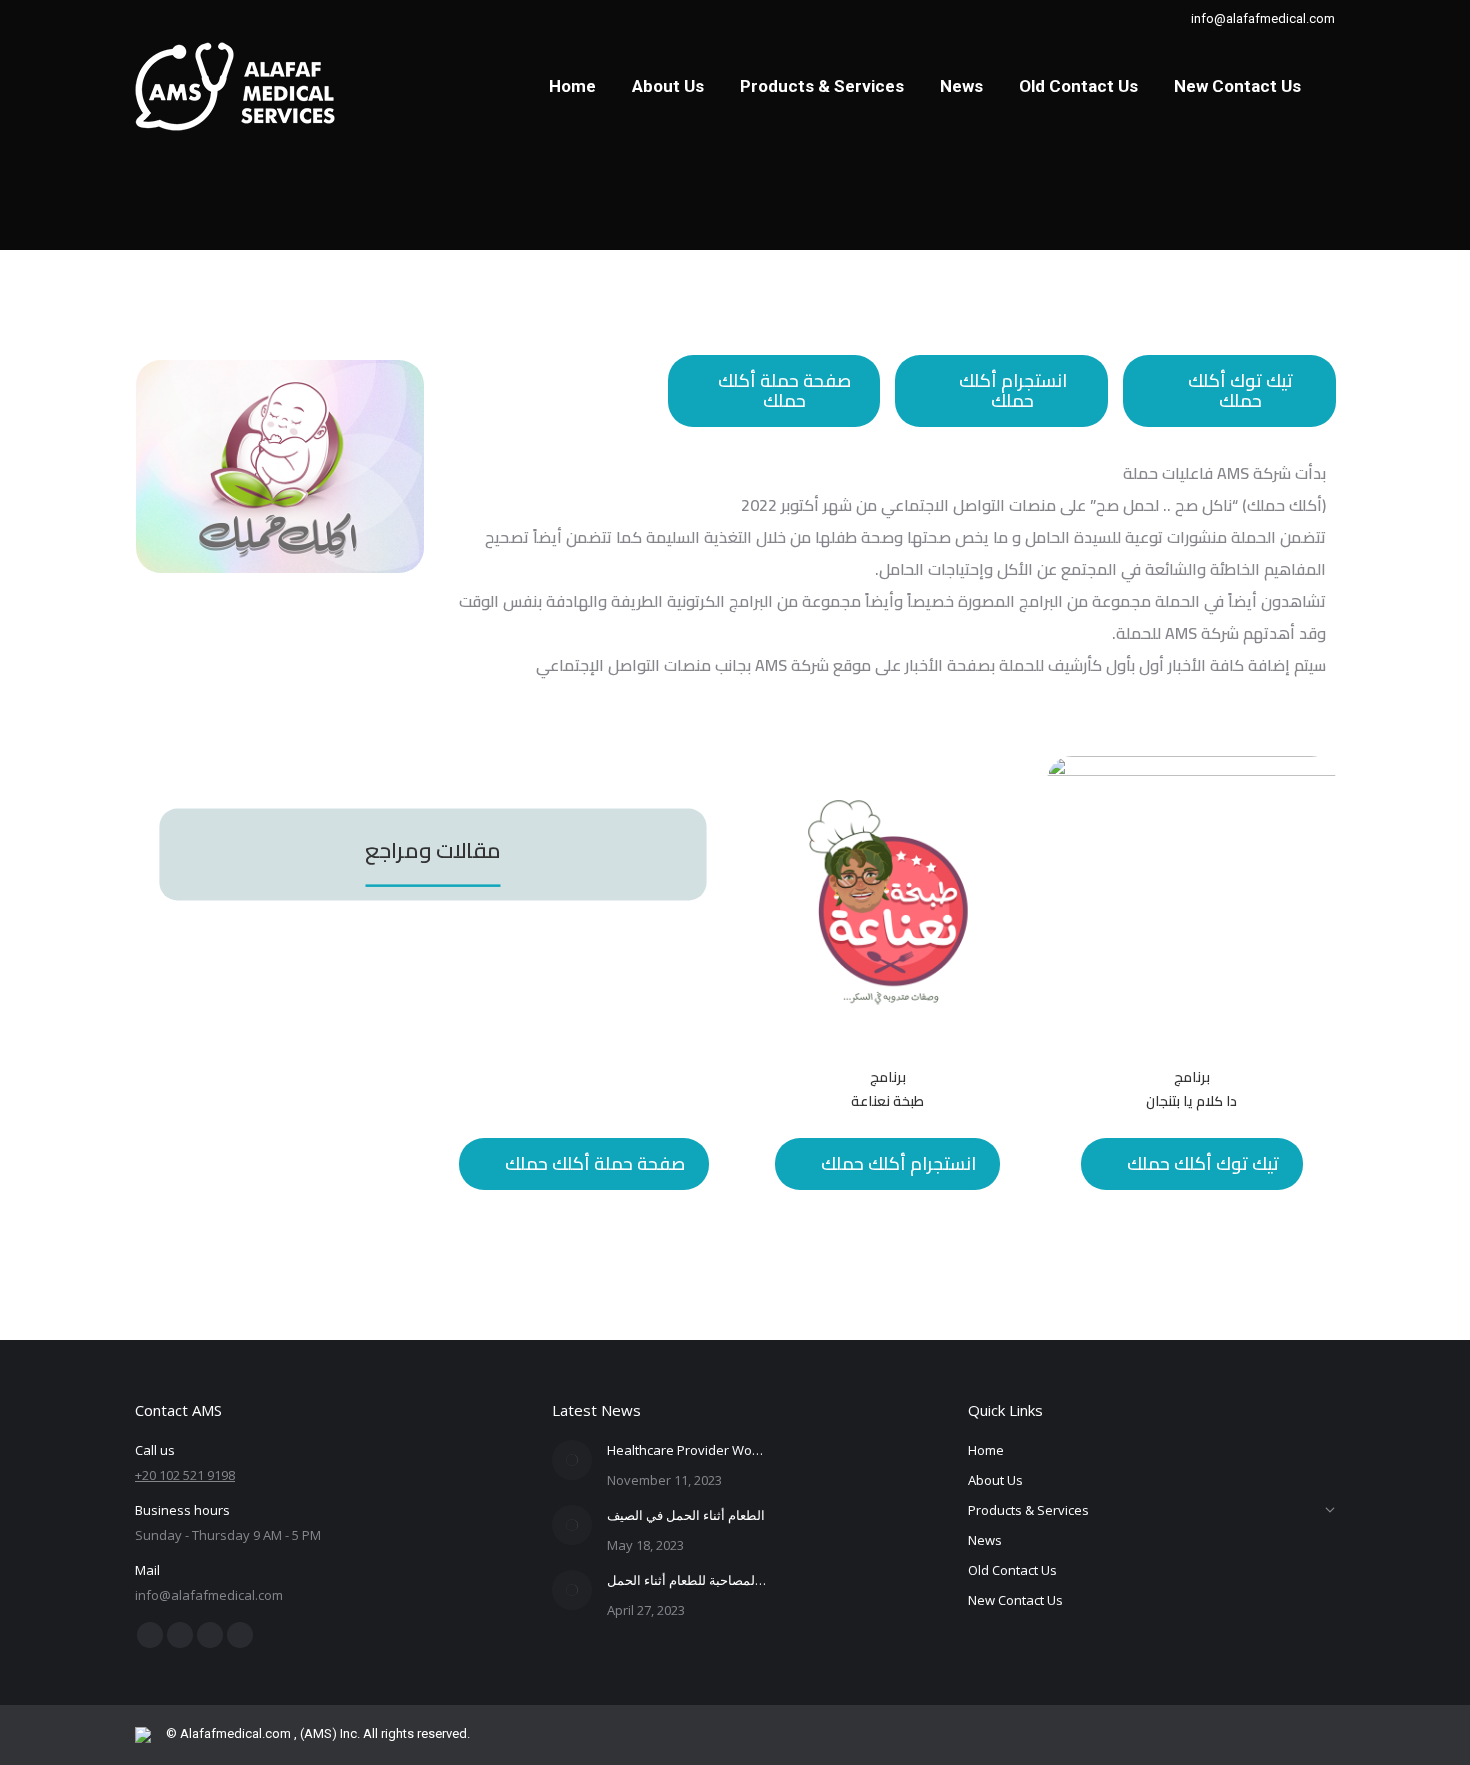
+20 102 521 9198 (185, 1475)
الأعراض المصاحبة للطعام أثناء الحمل (687, 1580)
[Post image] (572, 1460)
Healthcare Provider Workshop (687, 1450)
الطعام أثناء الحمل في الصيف (686, 1515)
